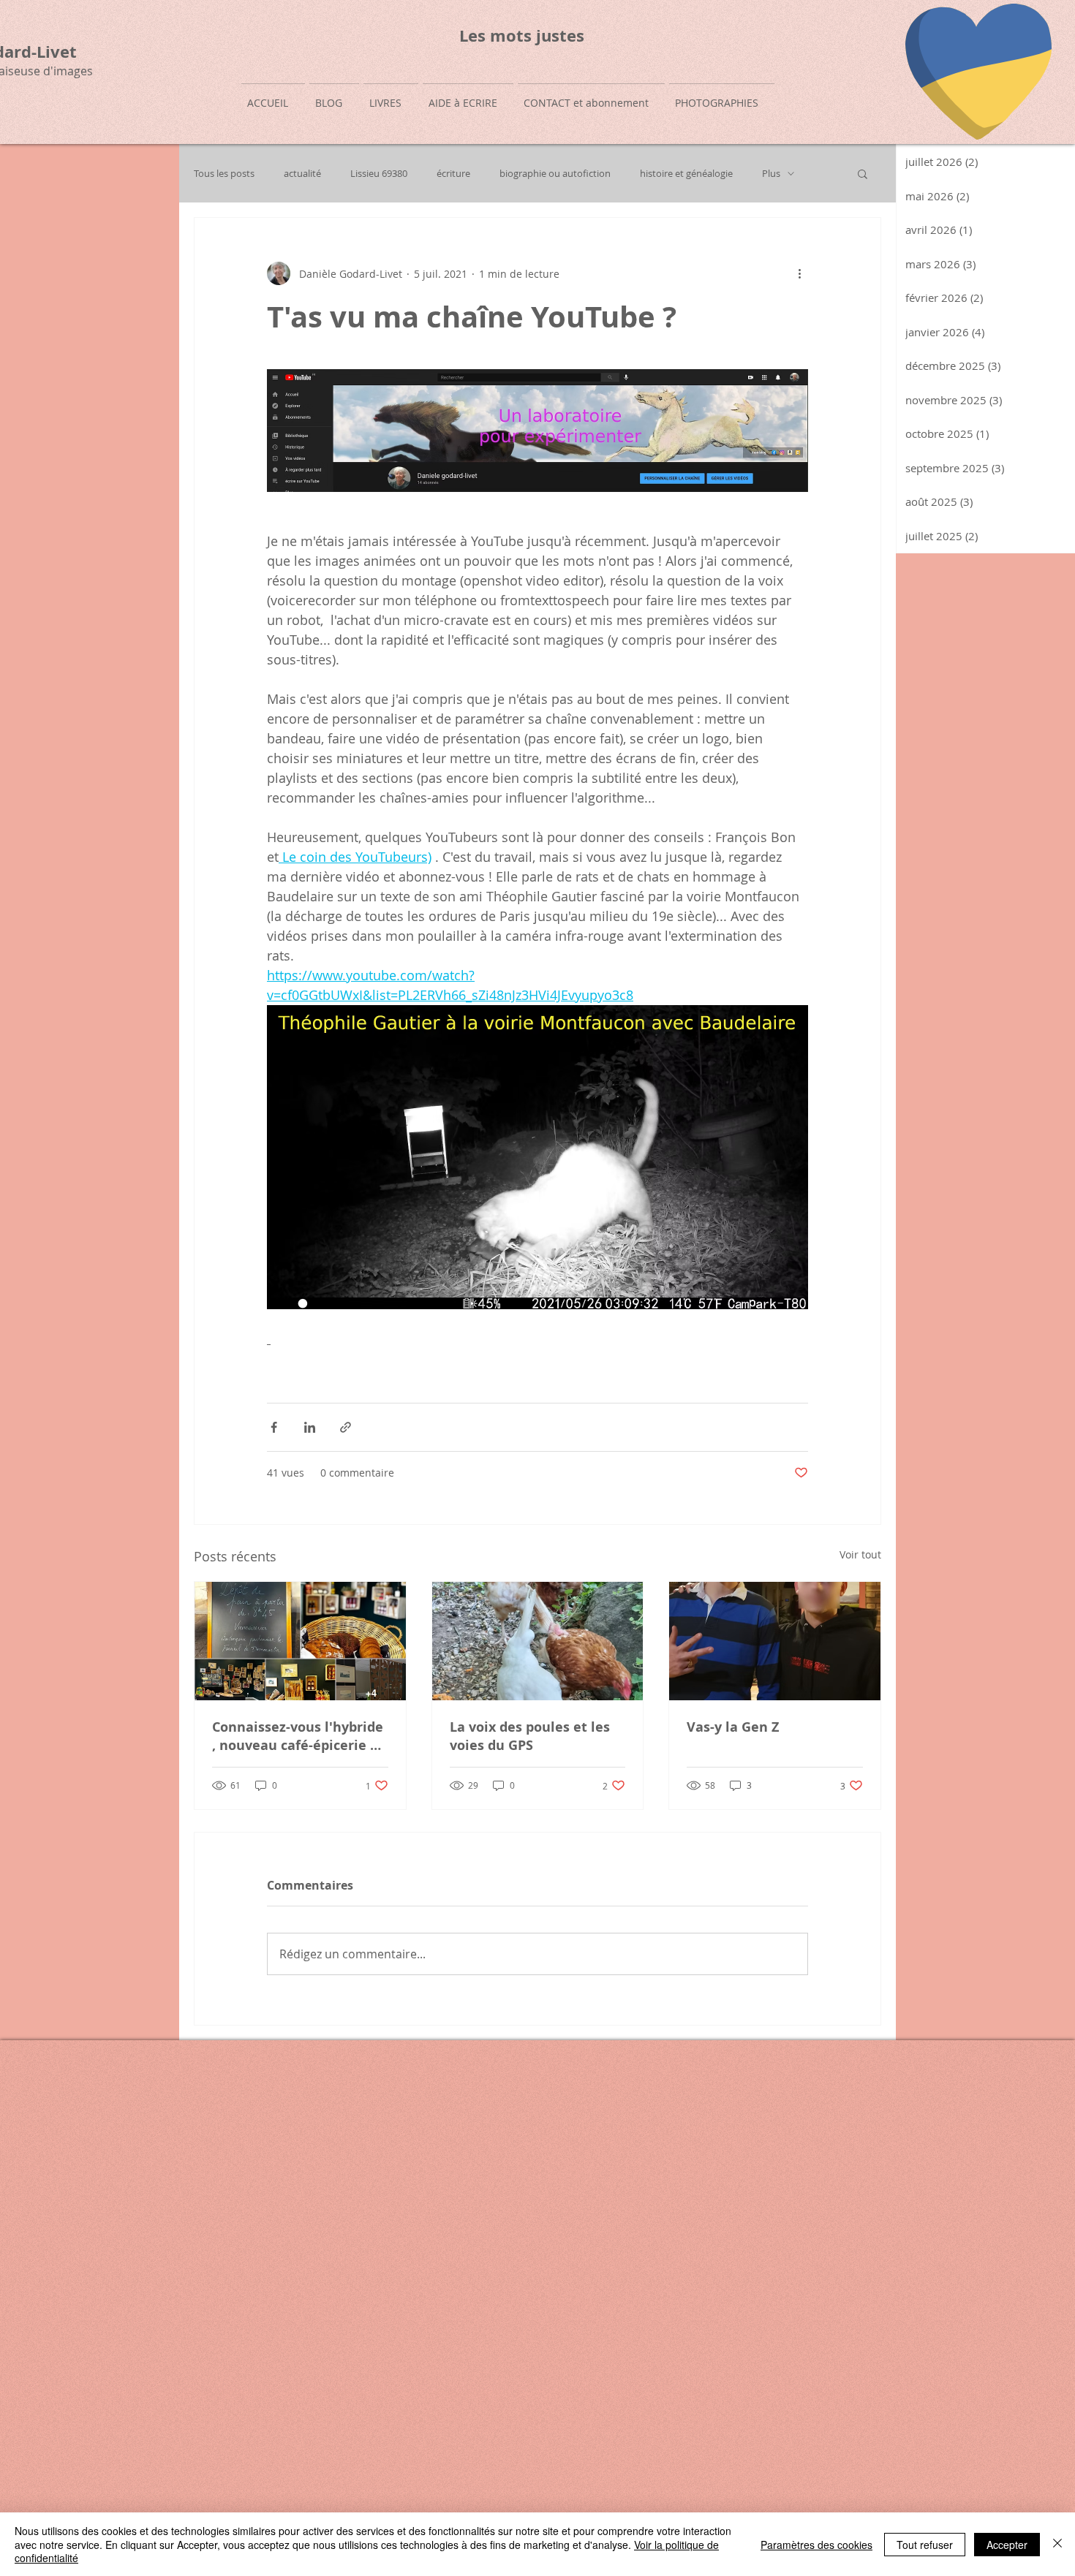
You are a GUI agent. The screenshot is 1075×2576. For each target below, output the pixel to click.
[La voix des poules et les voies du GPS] (538, 1641)
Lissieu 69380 (379, 174)
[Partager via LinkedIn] (310, 1427)
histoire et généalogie (686, 174)
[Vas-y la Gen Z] (775, 1641)
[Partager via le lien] (346, 1427)
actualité (302, 174)
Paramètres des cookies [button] (816, 2545)
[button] (863, 173)
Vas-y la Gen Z (733, 1727)
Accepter (1007, 2545)
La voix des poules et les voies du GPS (530, 1736)
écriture (453, 174)
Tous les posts (224, 174)
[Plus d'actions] (799, 273)
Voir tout (860, 1554)
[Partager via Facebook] (274, 1427)
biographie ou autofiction (555, 174)
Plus (771, 174)
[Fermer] (1057, 2544)
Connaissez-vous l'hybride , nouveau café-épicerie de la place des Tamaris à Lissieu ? (299, 1736)
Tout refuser (925, 2545)
